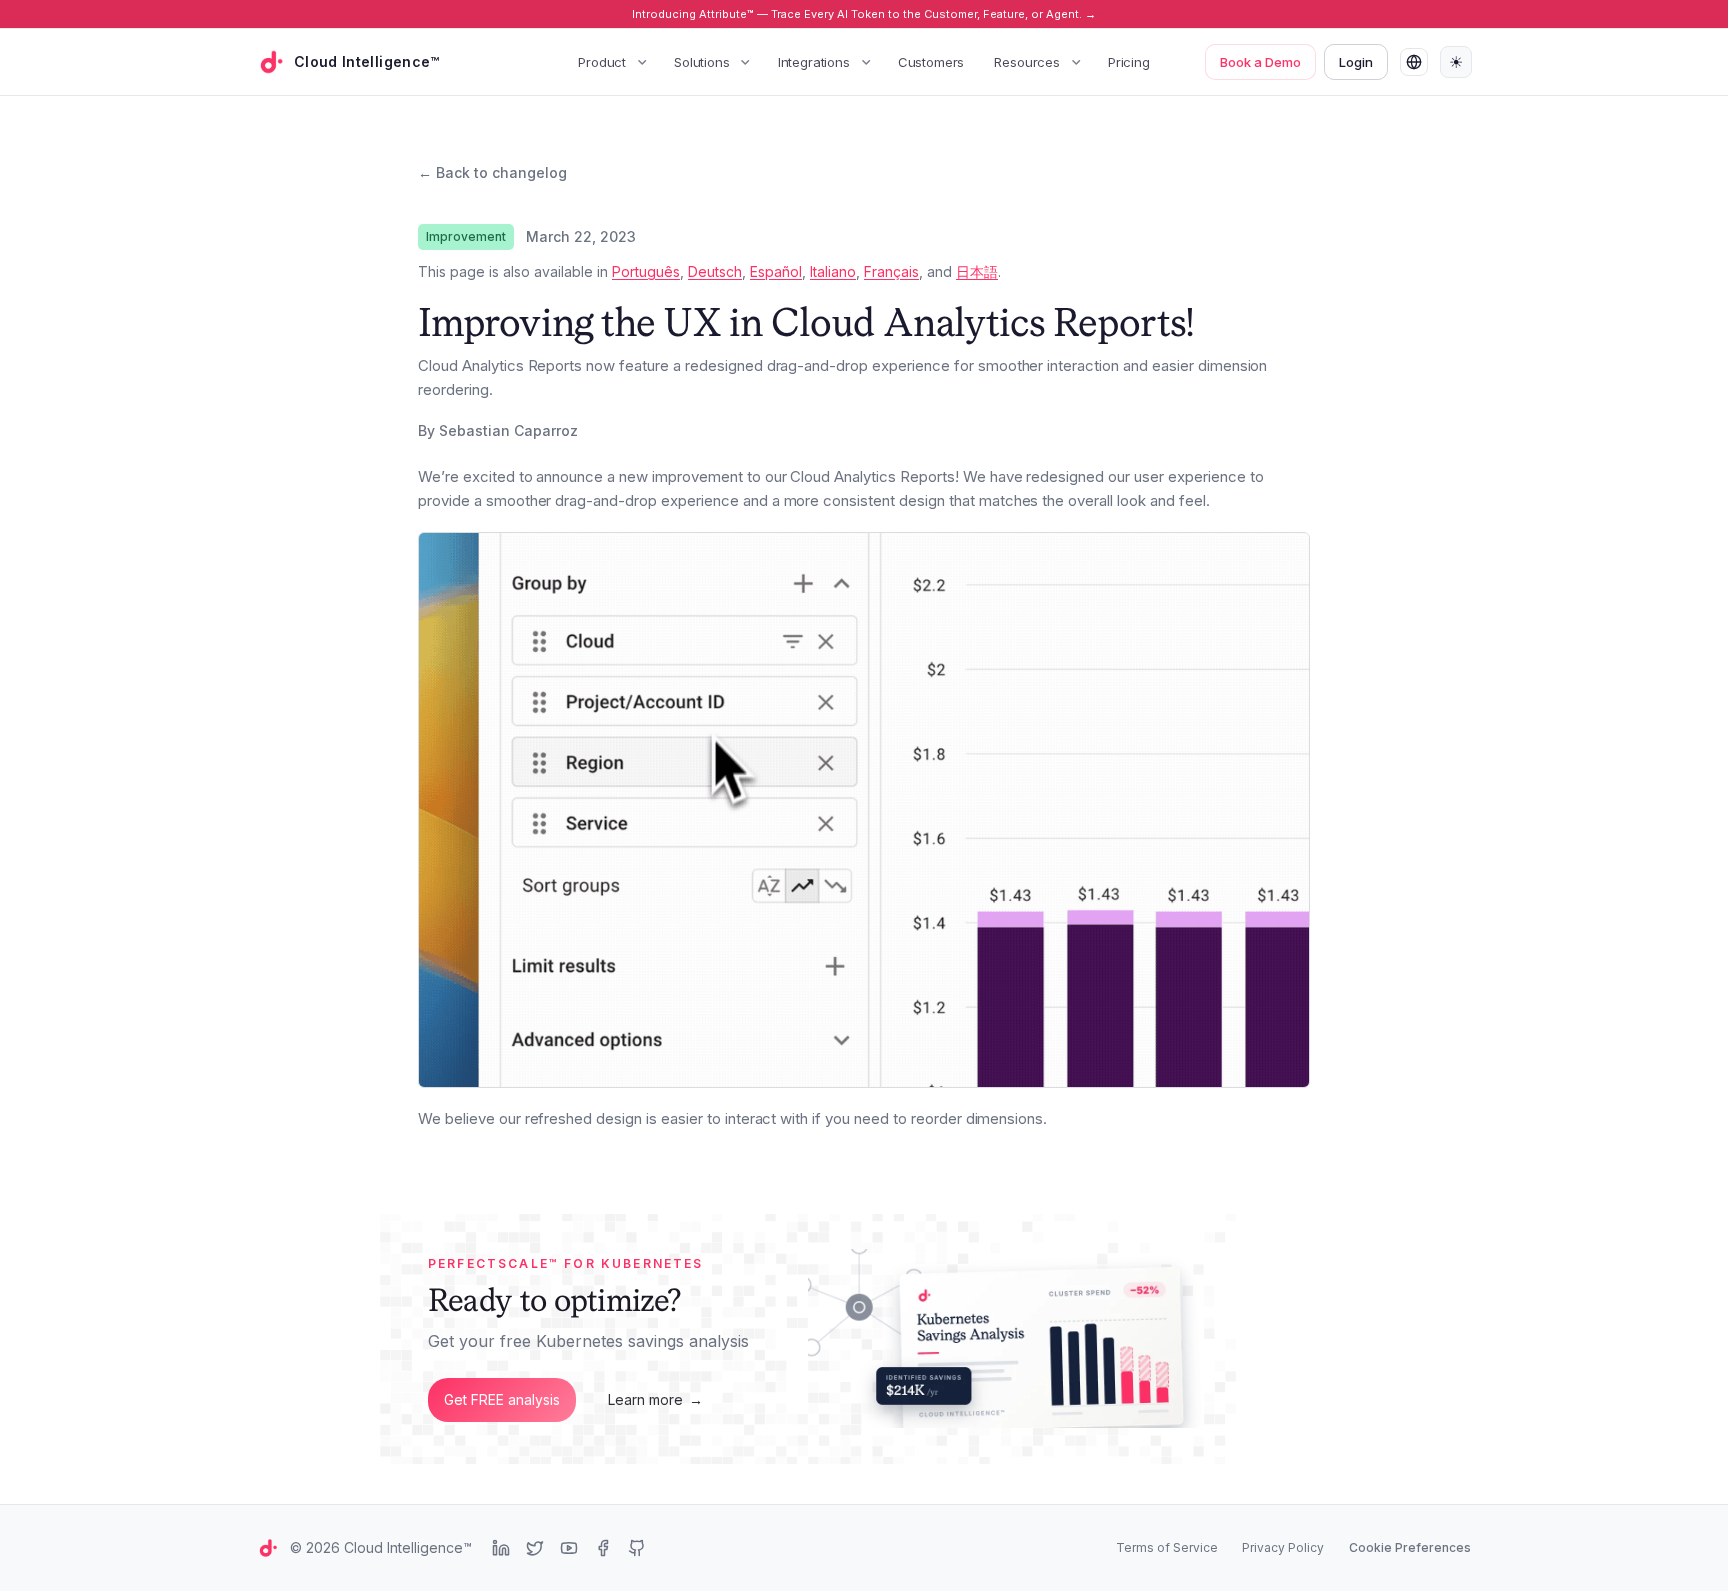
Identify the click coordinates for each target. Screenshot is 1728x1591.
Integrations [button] (814, 62)
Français (891, 271)
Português (646, 271)
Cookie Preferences (1410, 1547)
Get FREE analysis (502, 1399)
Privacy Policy (1283, 1547)
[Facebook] (603, 1548)
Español (776, 271)
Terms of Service (1167, 1547)
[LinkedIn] (501, 1548)
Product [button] (602, 62)
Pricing (1129, 62)
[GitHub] (637, 1548)
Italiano (833, 271)
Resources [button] (1027, 62)
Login (1356, 62)
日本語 (977, 271)
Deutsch (715, 271)
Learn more (655, 1399)
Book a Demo (1260, 62)
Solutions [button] (702, 62)
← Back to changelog (492, 172)
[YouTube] (569, 1548)
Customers (931, 62)
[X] (535, 1548)
